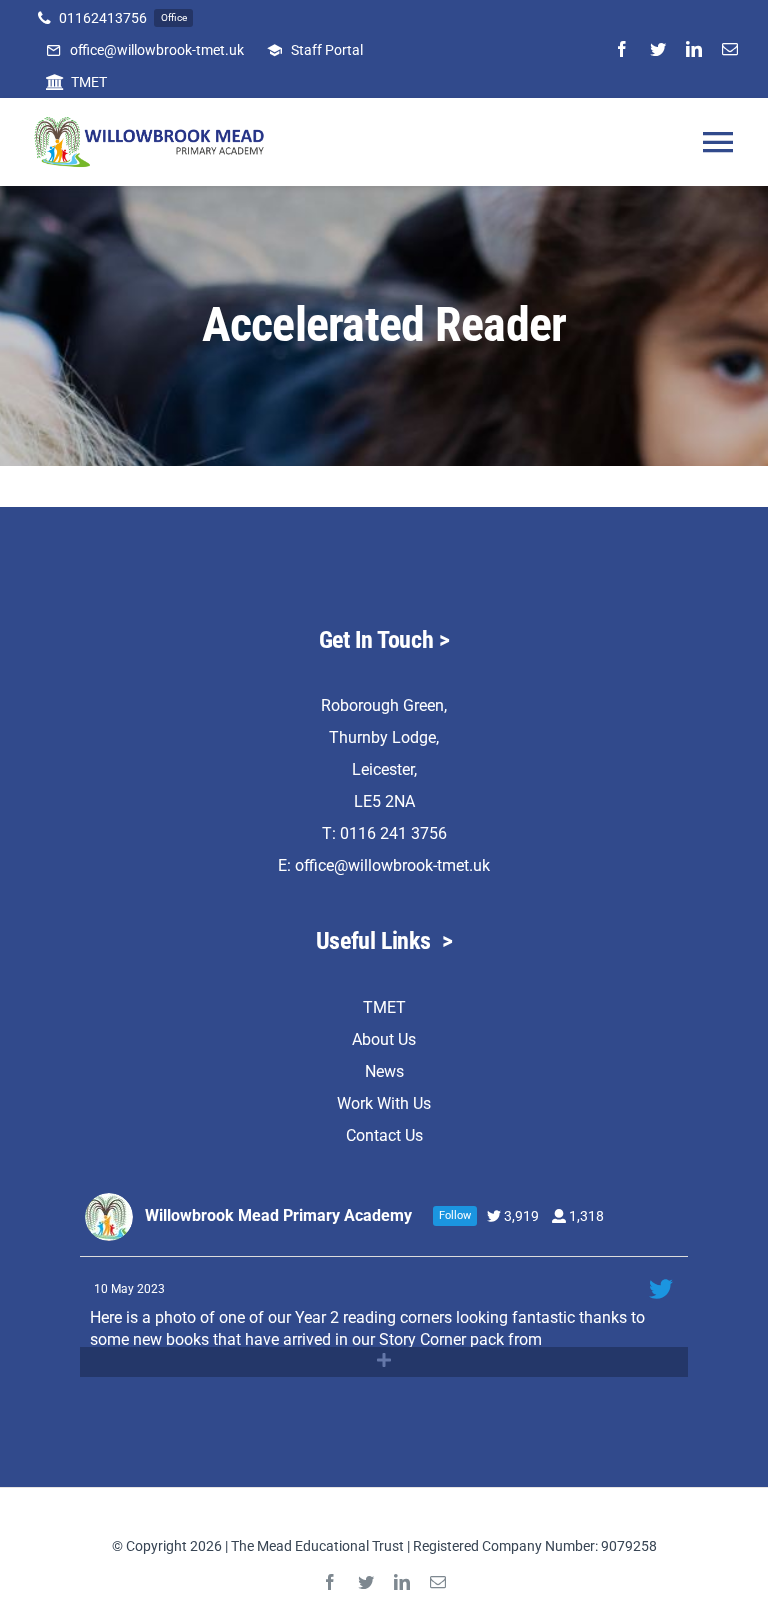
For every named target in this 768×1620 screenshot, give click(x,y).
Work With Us (384, 1103)
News (384, 1071)
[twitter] (658, 49)
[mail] (730, 49)
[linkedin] (694, 49)
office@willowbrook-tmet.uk (392, 865)
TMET (384, 1007)
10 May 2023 (131, 1289)
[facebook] (622, 49)
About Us (384, 1039)
